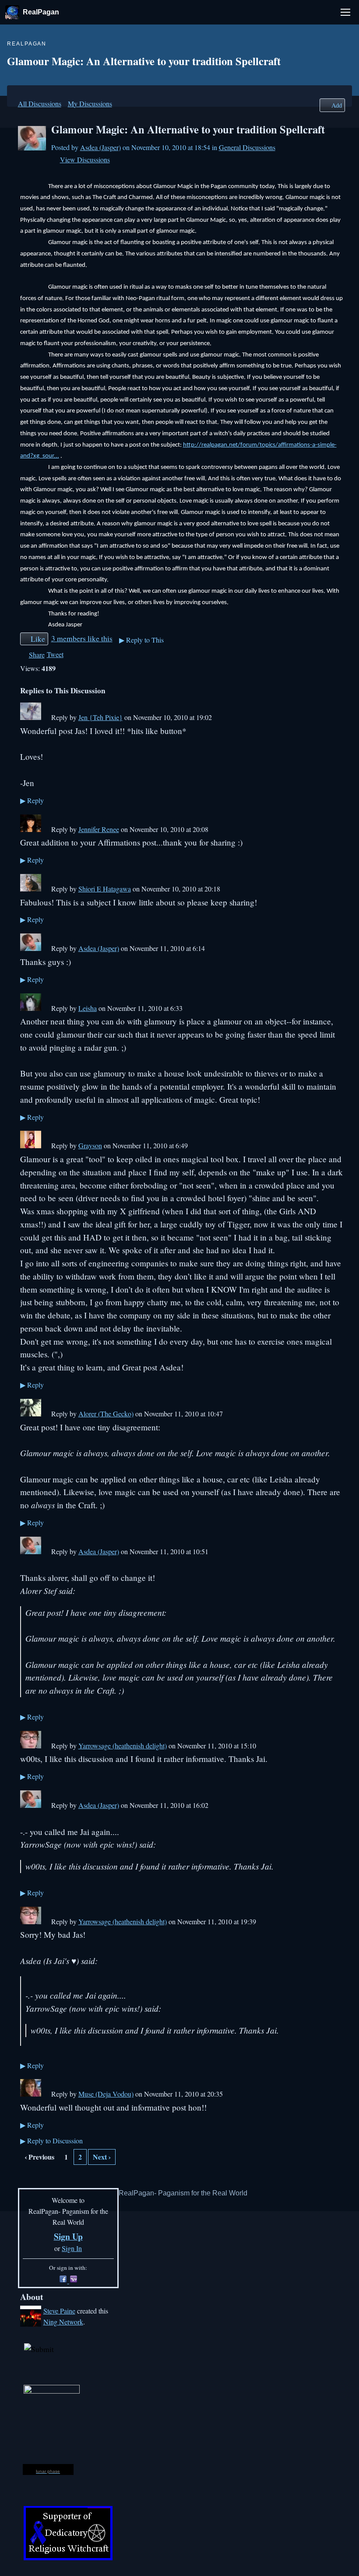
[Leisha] (31, 1008)
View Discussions (85, 159)
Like (38, 639)
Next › (102, 2157)
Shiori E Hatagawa (105, 889)
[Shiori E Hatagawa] (31, 889)
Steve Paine (59, 2311)
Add (337, 105)
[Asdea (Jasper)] (32, 148)
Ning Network (63, 2322)
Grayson (90, 1145)
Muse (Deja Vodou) (106, 2094)
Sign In (72, 2248)
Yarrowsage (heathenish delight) (123, 1746)
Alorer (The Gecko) (106, 1414)
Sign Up (68, 2236)
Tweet (55, 654)
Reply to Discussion (51, 2141)
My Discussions (90, 103)
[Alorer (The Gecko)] (31, 1414)
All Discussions (40, 103)
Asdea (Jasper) (100, 147)
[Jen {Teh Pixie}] (31, 717)
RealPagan (41, 12)
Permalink (46, 718)
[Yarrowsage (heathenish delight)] (31, 1746)
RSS (25, 2178)
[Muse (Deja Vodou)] (31, 2094)
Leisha (88, 1008)
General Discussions (247, 147)
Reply (32, 800)
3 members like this (82, 638)
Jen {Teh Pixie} (100, 717)
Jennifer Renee (99, 829)
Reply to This (141, 640)
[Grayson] (31, 1145)
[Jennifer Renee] (31, 829)
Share (37, 655)
